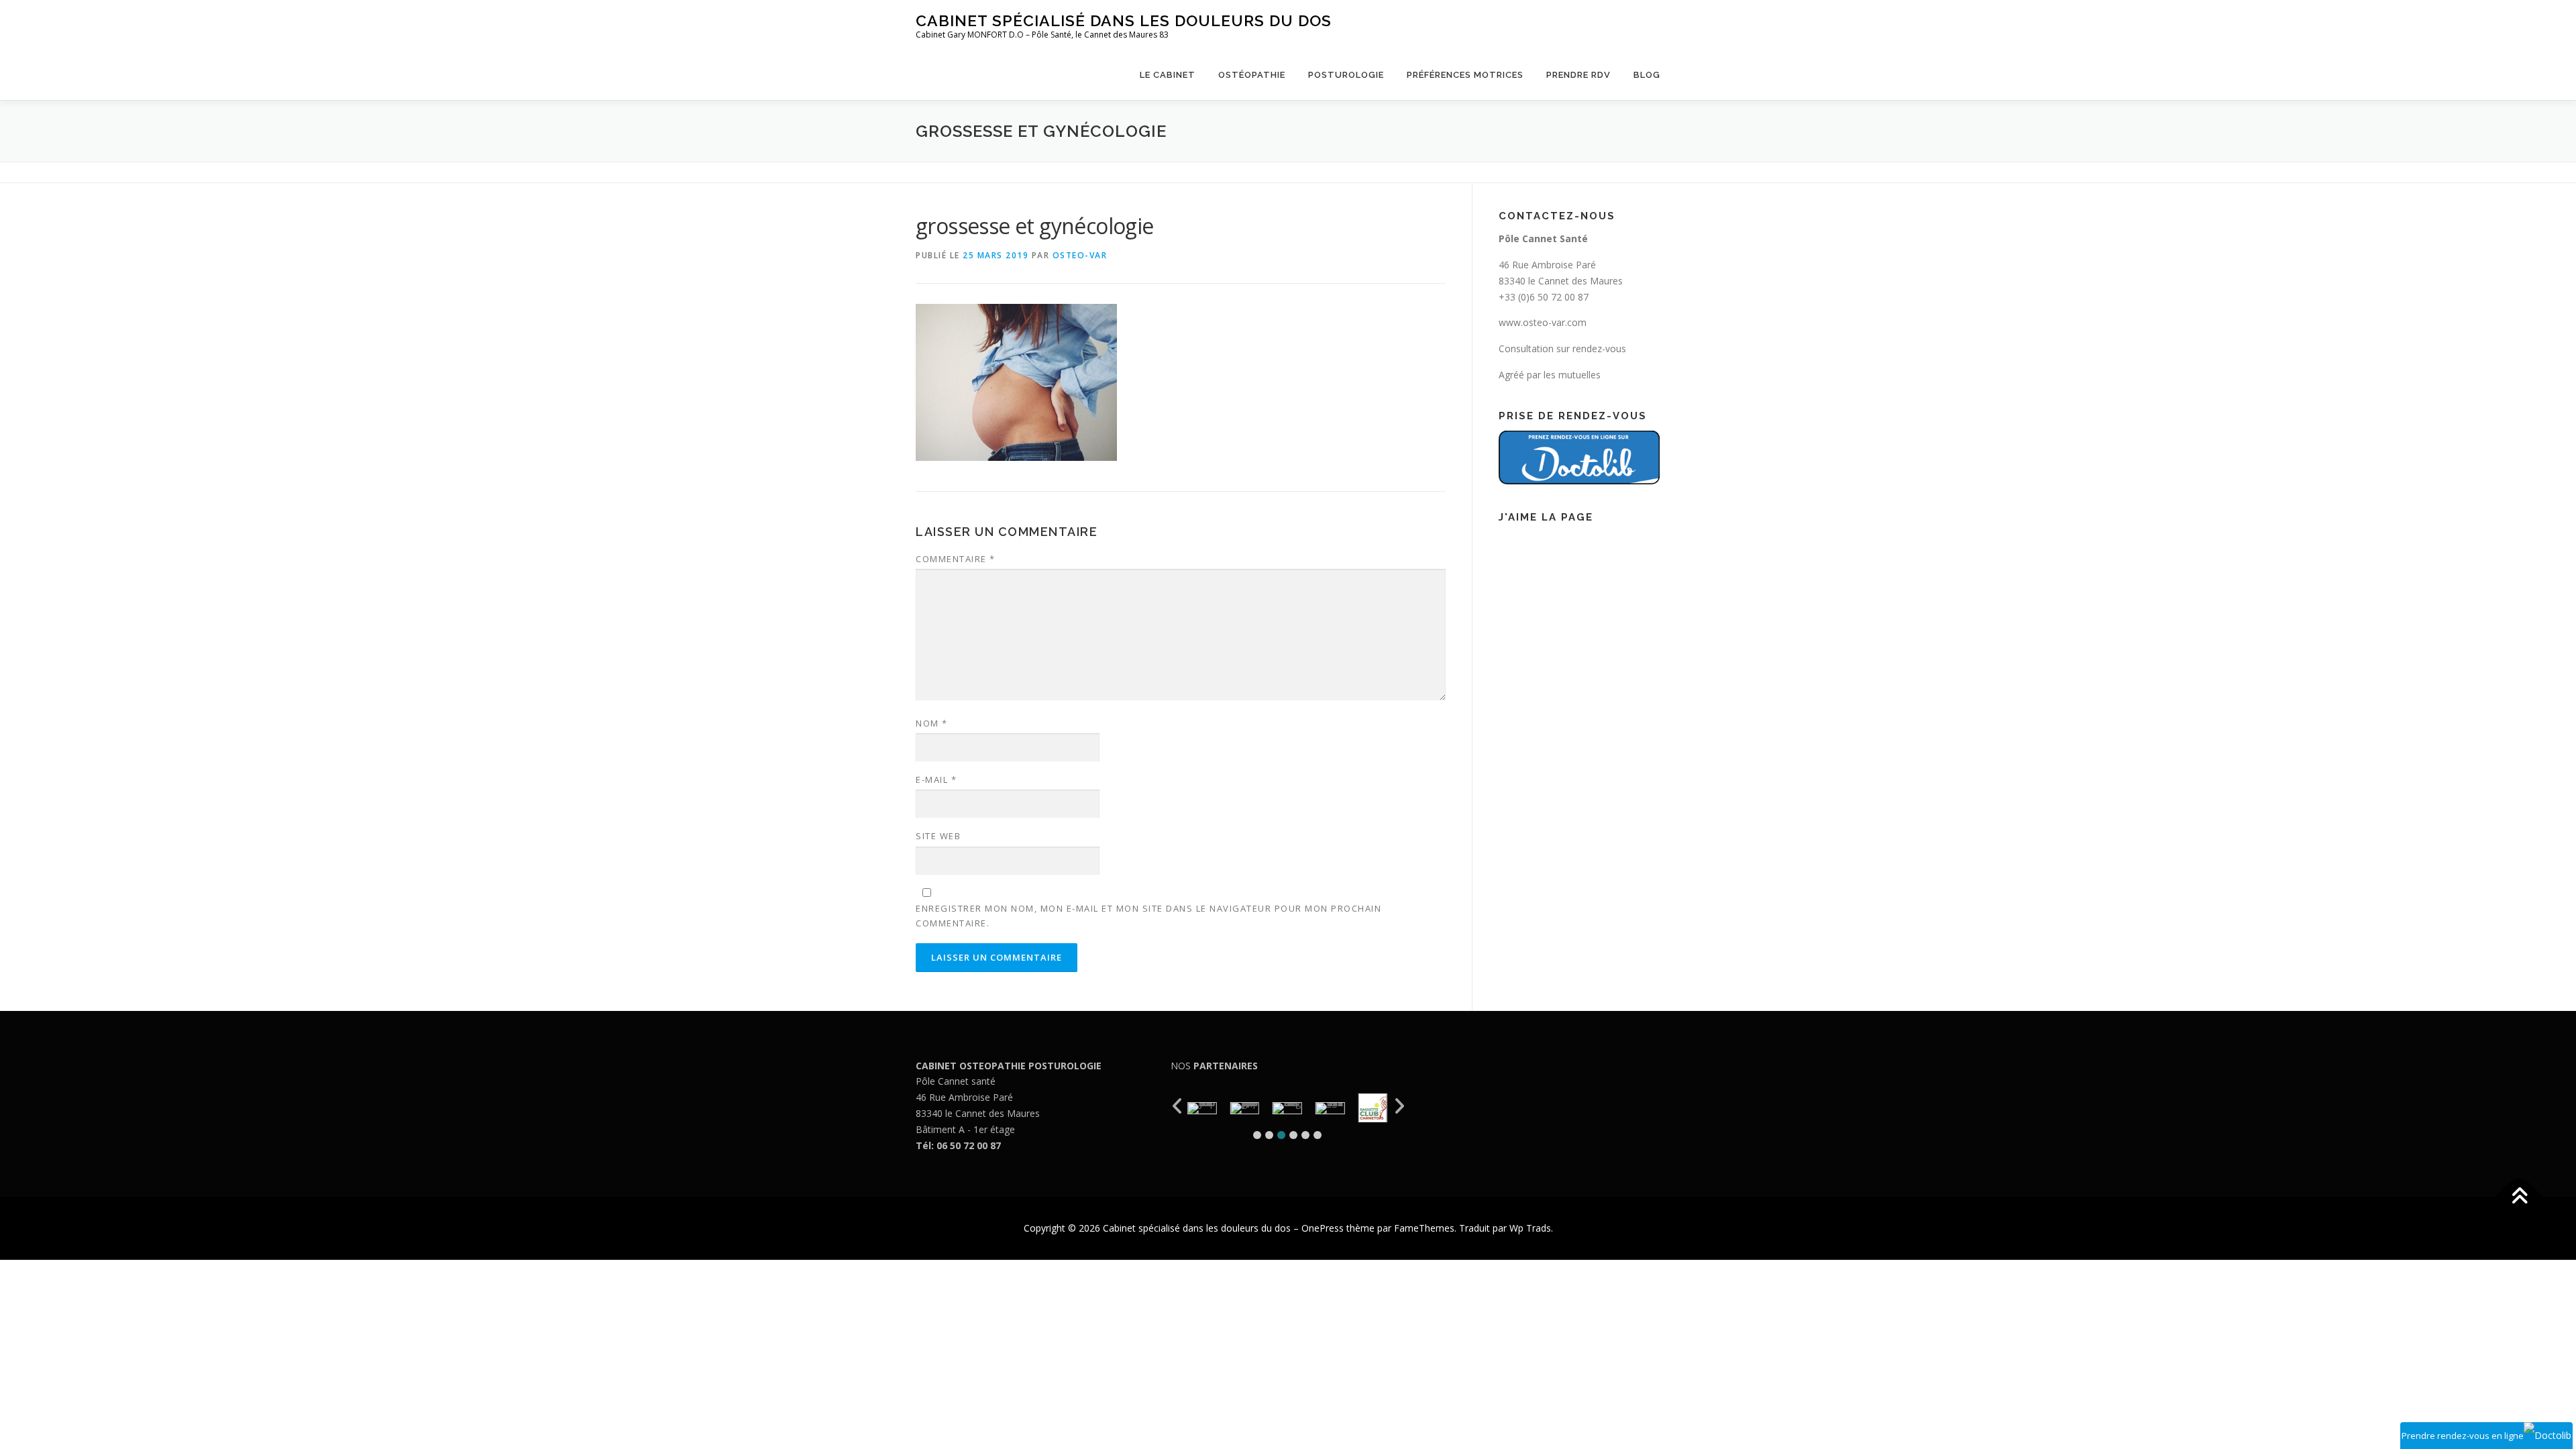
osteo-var (1080, 255)
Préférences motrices (1465, 75)
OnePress (1323, 1228)
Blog (1647, 75)
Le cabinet (1168, 75)
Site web (938, 836)
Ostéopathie (1252, 75)
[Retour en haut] (2519, 1197)
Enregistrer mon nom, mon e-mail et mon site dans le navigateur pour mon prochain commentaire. (1148, 916)
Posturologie (1346, 75)
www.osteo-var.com (1543, 322)
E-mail (936, 780)
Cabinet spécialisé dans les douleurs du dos (1124, 20)
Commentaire (956, 559)
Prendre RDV (1578, 75)
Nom (932, 723)
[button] (1257, 1135)
